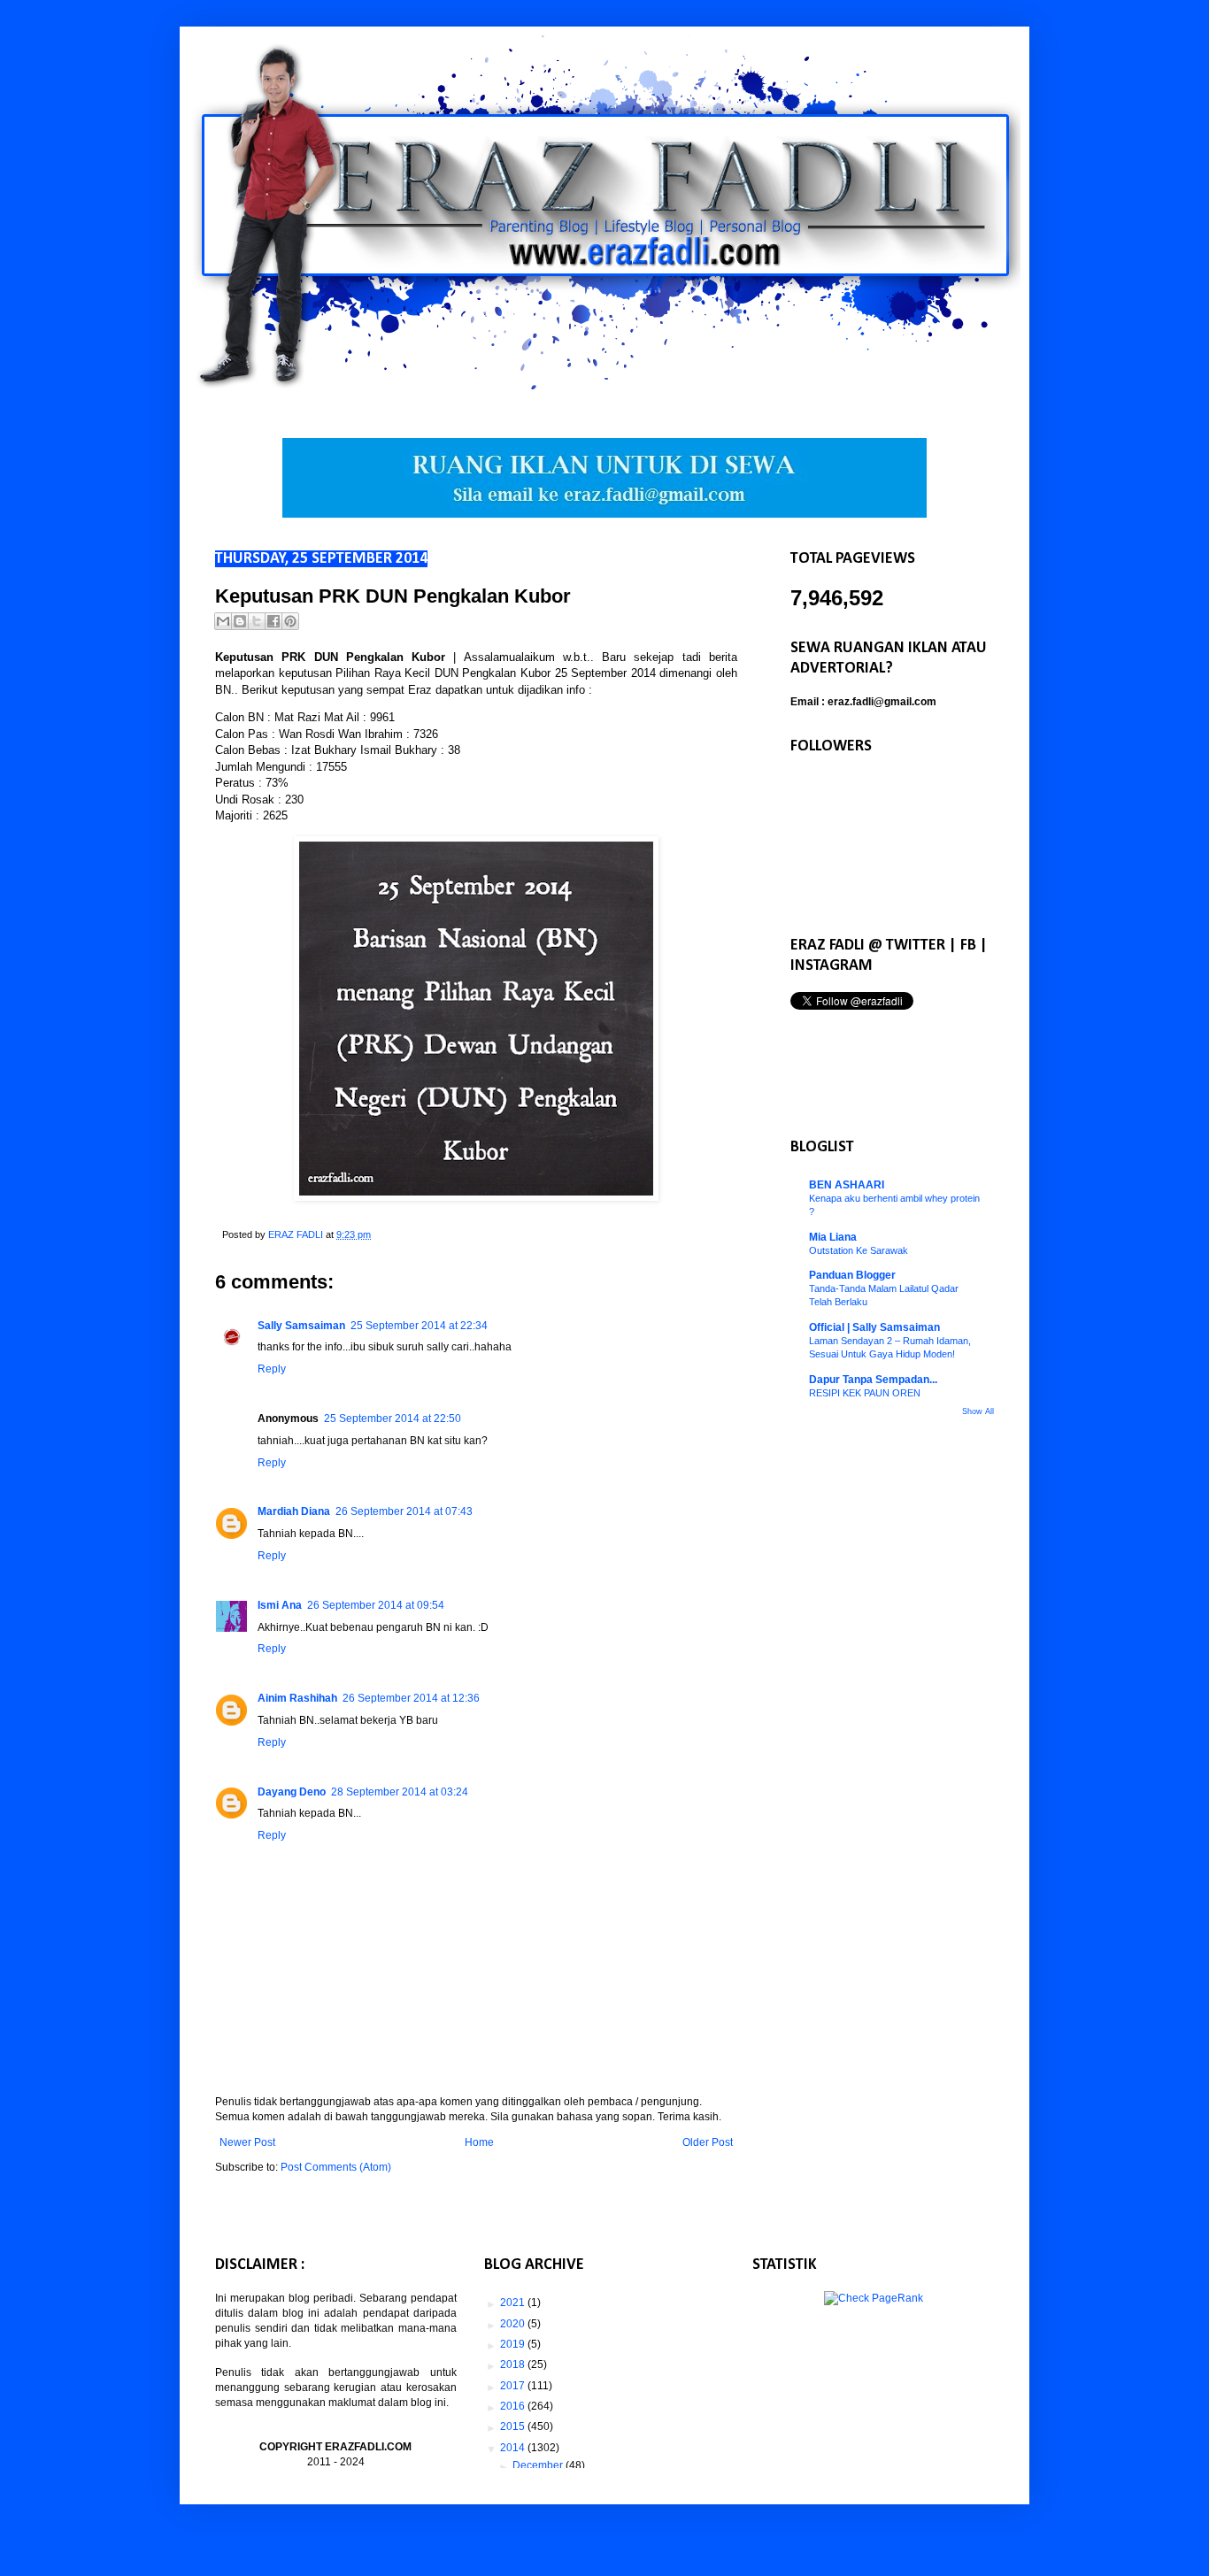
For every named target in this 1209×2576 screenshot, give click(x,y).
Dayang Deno (292, 1792)
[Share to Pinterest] (290, 621)
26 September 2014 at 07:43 (404, 1511)
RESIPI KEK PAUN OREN (865, 1393)
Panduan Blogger (852, 1275)
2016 (514, 2406)
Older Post (708, 2142)
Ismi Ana (280, 1605)
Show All (978, 1411)
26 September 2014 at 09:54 (376, 1605)
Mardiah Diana (294, 1511)
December (539, 2465)
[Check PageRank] (874, 2298)
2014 (514, 2448)
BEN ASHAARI (847, 1185)
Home (479, 2142)
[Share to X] (257, 621)
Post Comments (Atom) (336, 2167)
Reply (272, 1369)
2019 (514, 2344)
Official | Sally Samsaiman (874, 1327)
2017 (514, 2386)
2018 (514, 2365)
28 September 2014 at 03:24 (400, 1792)
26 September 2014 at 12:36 (411, 1698)
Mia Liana (833, 1237)
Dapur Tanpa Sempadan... (873, 1380)
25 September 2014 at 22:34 (419, 1326)
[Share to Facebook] (273, 621)
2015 (514, 2426)
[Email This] (223, 621)
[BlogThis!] (240, 621)
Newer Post (247, 2142)
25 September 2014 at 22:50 (393, 1419)
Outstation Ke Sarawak (859, 1250)
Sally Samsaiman (301, 1326)
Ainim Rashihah (297, 1698)
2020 (514, 2324)
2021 (514, 2303)
